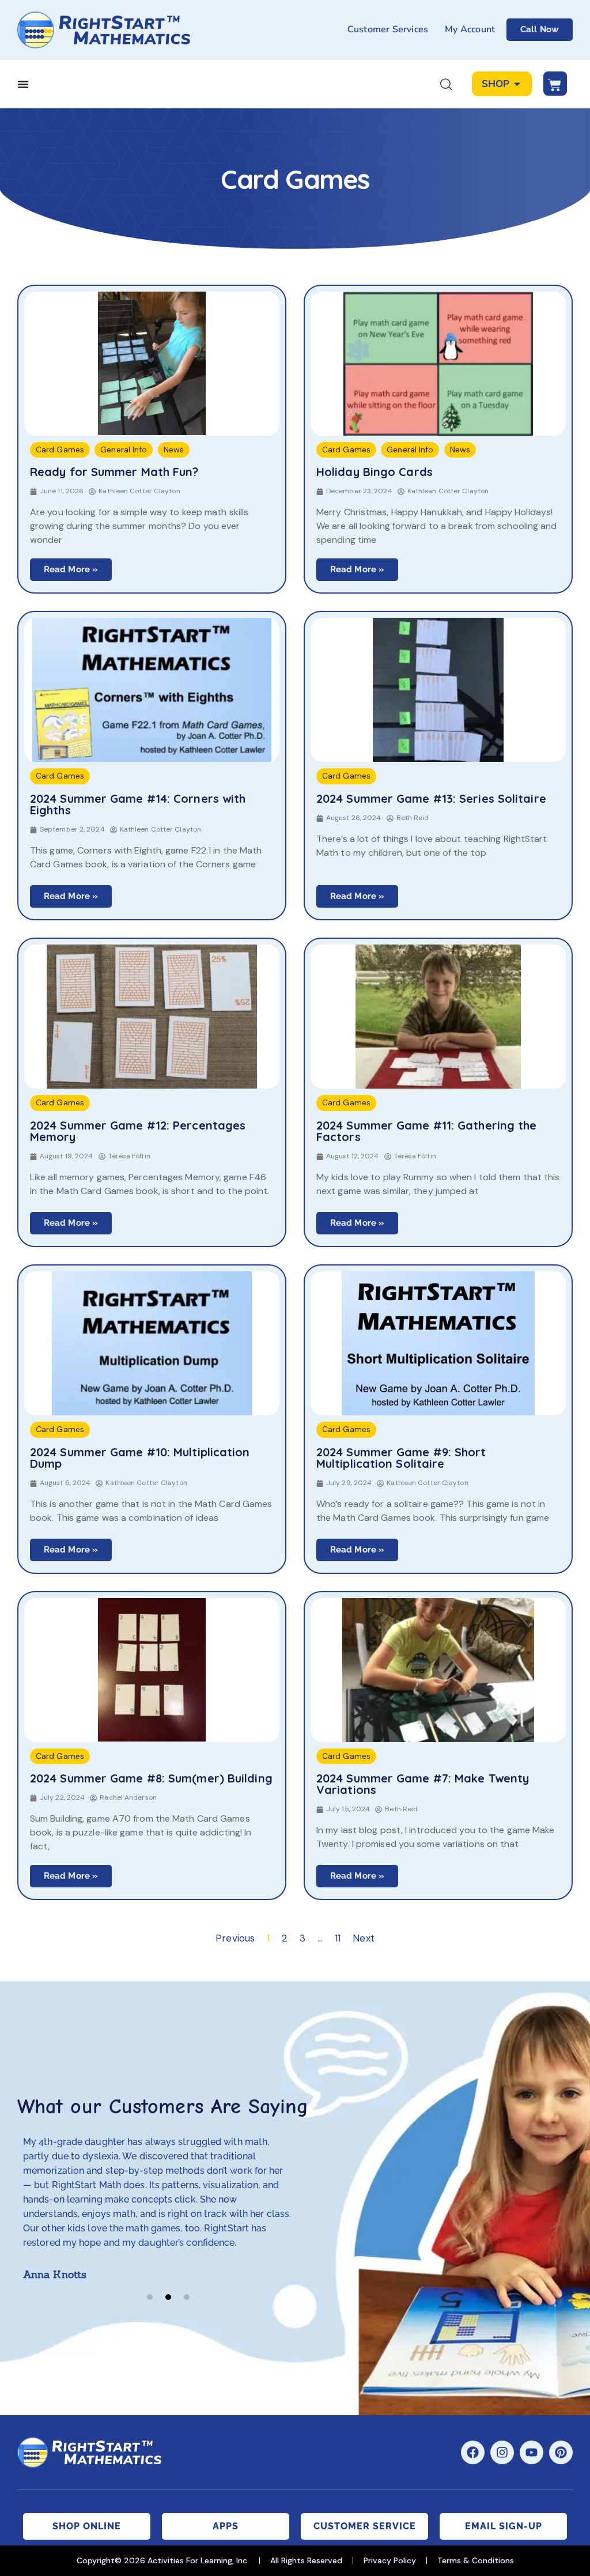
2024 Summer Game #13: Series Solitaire (431, 799)
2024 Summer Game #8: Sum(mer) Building (151, 1778)
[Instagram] (502, 2452)
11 (338, 1938)
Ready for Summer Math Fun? (114, 472)
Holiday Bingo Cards (375, 472)
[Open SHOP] (517, 84)
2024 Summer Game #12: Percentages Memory (138, 1131)
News (174, 450)
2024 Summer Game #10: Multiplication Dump (140, 1458)
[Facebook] (473, 2452)
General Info (124, 450)
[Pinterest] (561, 2452)
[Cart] (555, 84)
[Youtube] (532, 2452)
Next (363, 1938)
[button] (150, 2297)
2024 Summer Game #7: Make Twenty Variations (423, 1784)
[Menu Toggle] (23, 84)
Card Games (60, 450)
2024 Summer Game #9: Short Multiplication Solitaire (401, 1458)
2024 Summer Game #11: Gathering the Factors (427, 1131)
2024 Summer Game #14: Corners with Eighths (138, 804)
